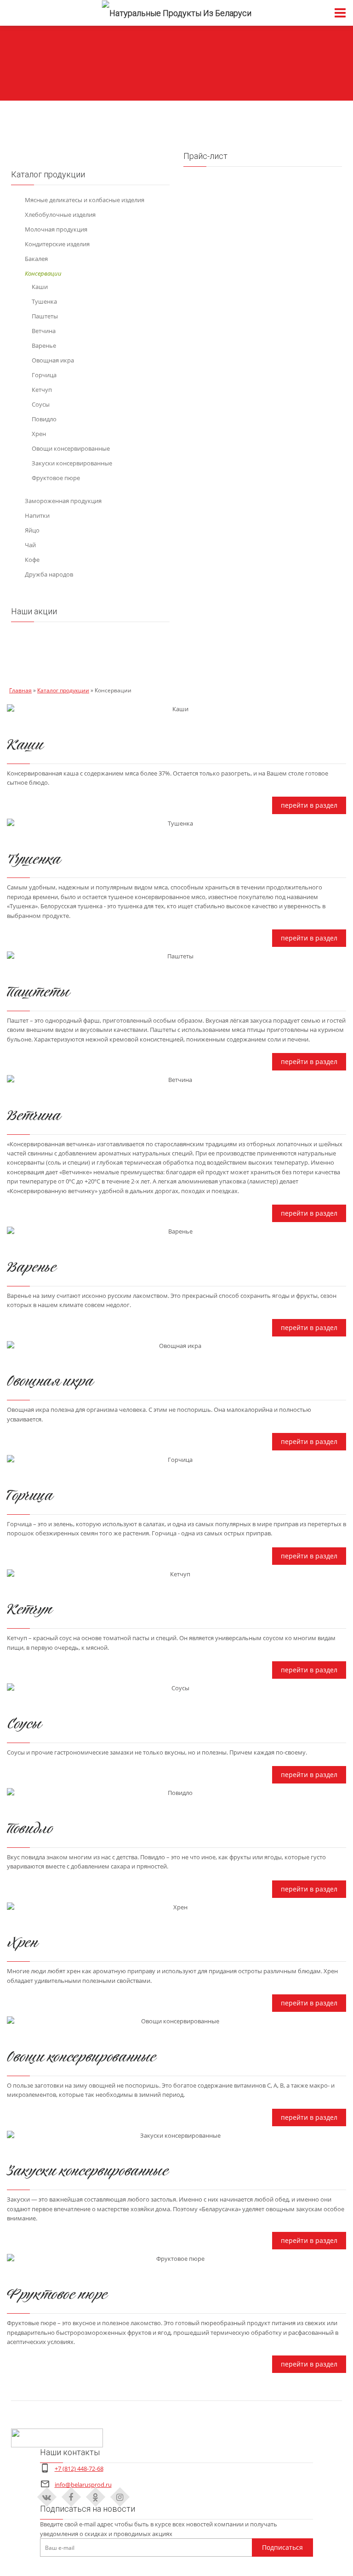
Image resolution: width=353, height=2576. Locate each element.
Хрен (39, 434)
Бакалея (36, 259)
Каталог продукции (63, 690)
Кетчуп (42, 390)
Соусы (41, 404)
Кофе (32, 560)
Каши (40, 287)
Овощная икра (53, 360)
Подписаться (282, 2547)
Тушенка (44, 301)
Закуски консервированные (72, 463)
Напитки (37, 515)
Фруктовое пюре (56, 478)
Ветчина (44, 331)
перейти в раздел (309, 805)
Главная (20, 690)
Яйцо (32, 530)
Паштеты (45, 316)
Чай (30, 545)
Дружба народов (49, 574)
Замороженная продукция (63, 501)
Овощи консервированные (71, 448)
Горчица (44, 375)
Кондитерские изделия (57, 244)
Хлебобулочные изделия (60, 215)
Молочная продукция (56, 229)
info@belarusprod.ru (83, 2485)
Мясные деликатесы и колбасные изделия (85, 200)
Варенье (44, 345)
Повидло (44, 419)
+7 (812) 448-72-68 (79, 2468)
